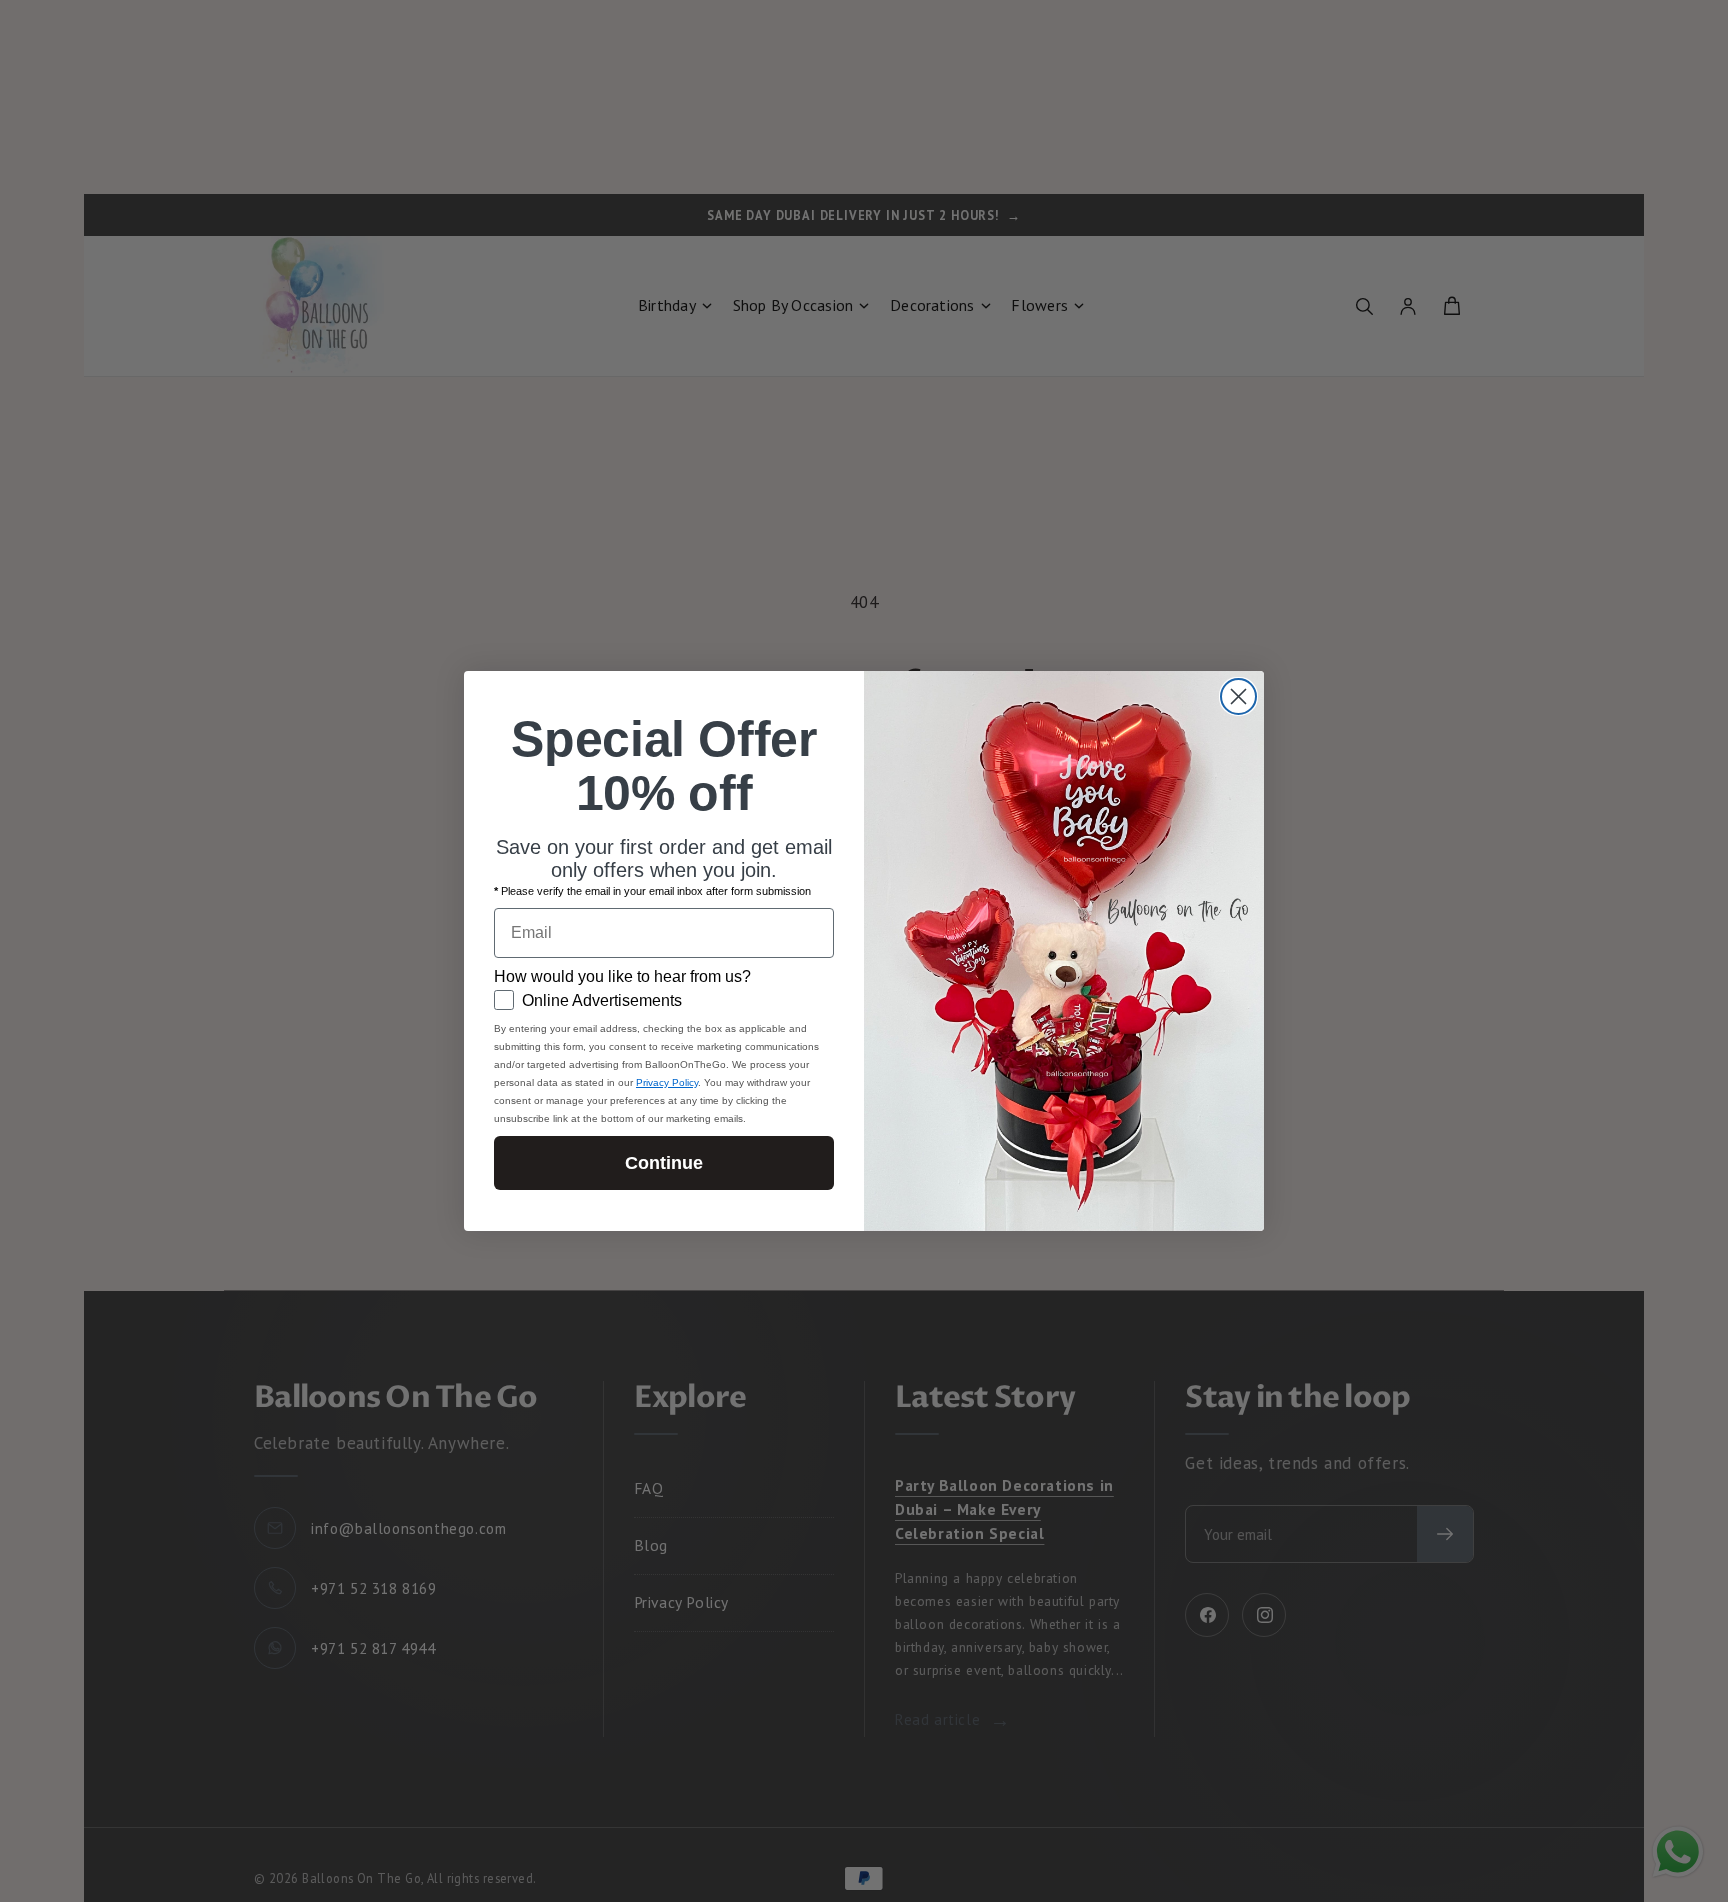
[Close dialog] (1238, 696)
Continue (664, 1163)
